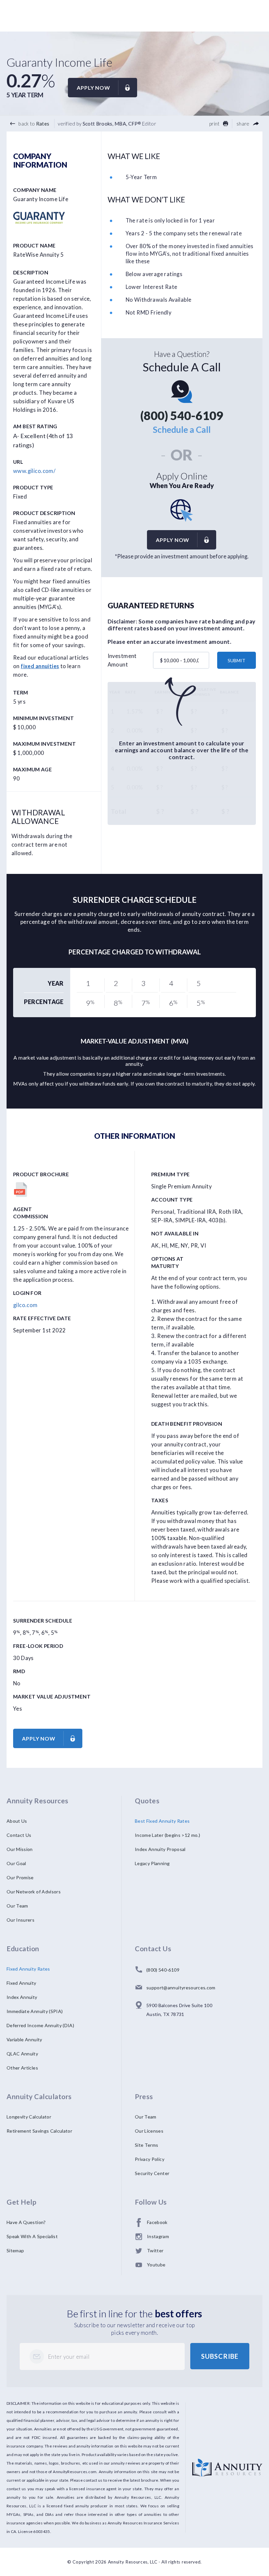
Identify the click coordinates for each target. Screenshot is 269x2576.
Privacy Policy (150, 2159)
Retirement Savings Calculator (39, 2131)
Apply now (93, 88)
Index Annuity (22, 1997)
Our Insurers (21, 1920)
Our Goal (16, 1863)
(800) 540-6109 (182, 415)
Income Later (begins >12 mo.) (167, 1835)
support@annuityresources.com (181, 1988)
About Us (17, 1821)
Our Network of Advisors (34, 1892)
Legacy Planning (152, 1863)
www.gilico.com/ (34, 471)
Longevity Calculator (29, 2117)
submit (237, 660)
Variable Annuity (24, 2039)
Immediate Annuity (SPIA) (35, 2011)
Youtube (156, 2265)
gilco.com (25, 1305)
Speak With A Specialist (32, 2236)
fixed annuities (40, 666)
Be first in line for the (135, 2313)
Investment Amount (122, 660)
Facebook (157, 2222)
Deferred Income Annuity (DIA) (40, 2025)
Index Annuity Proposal (160, 1849)
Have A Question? (26, 2222)
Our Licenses (149, 2131)
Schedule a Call (182, 430)
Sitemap (15, 2250)
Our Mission (20, 1849)
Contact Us (19, 1835)
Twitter (155, 2250)
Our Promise (20, 1877)
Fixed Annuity (21, 1983)
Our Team (17, 1906)
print (215, 124)
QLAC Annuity (22, 2054)
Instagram (158, 2236)
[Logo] (227, 2463)
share (244, 124)
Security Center (152, 2173)
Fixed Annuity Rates (28, 1969)
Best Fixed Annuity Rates (162, 1821)
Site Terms (147, 2145)
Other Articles (22, 2068)
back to (33, 124)
